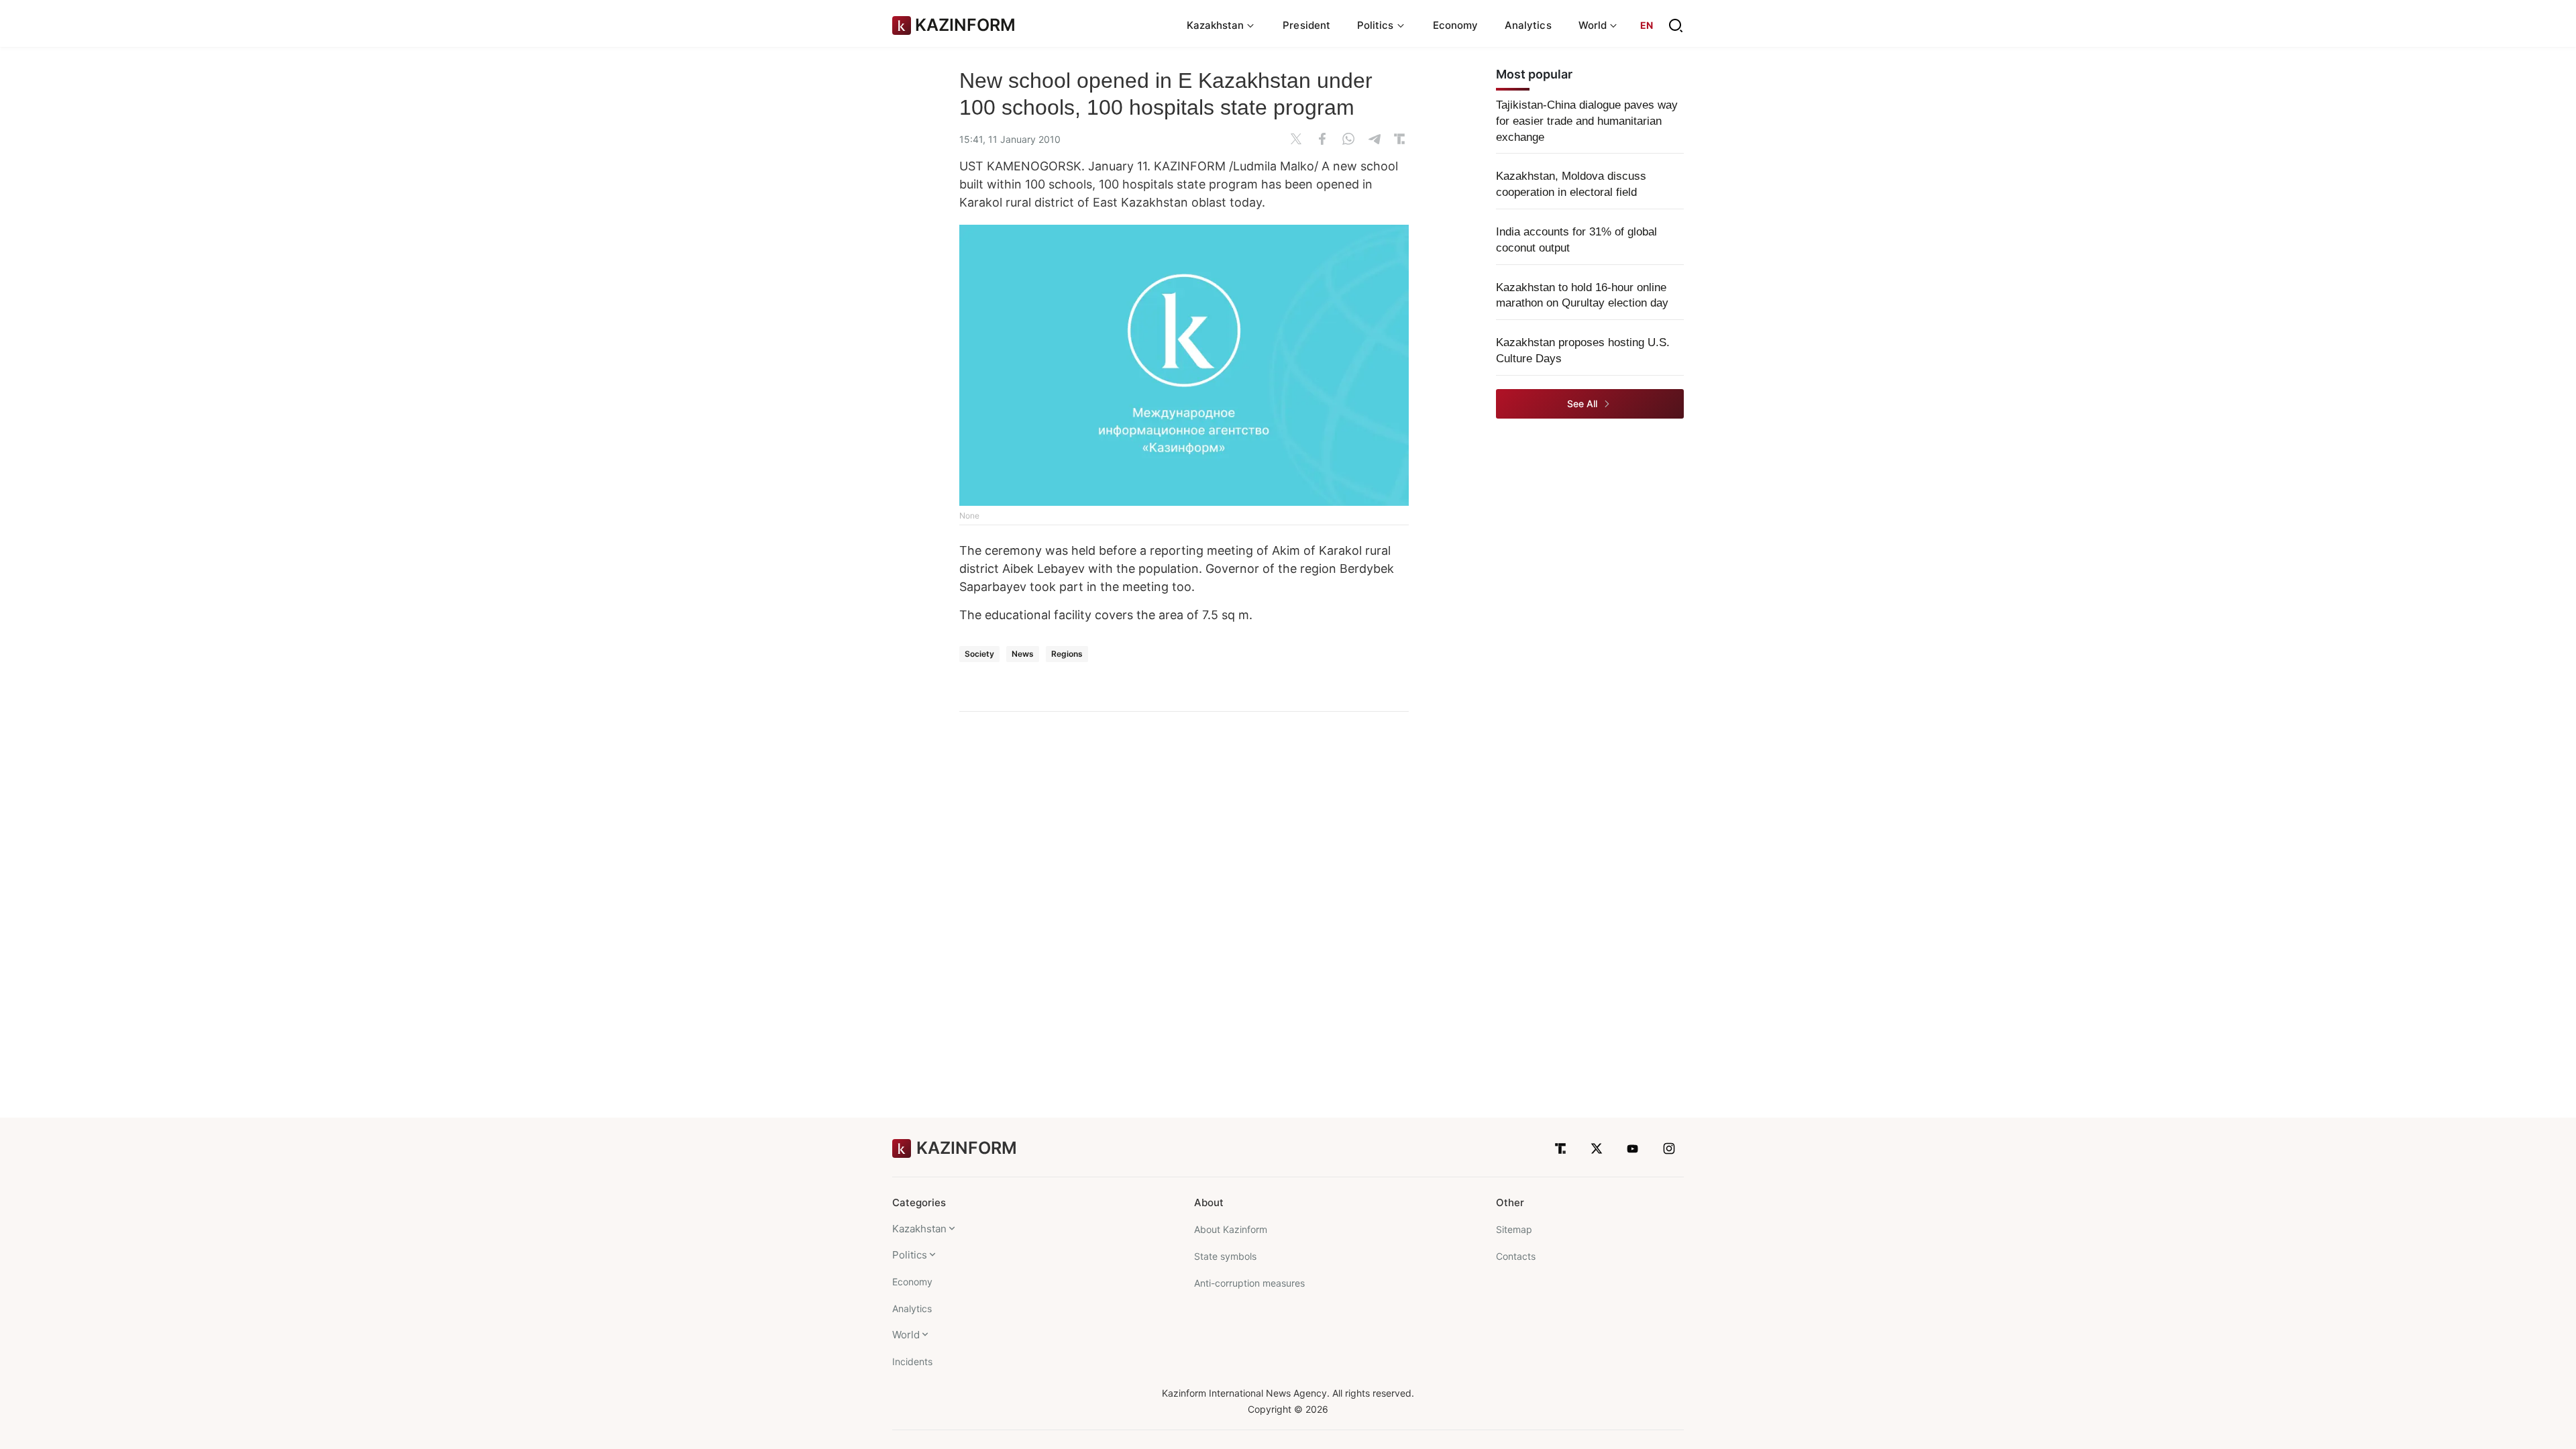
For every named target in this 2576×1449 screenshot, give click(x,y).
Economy (1456, 25)
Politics (910, 1255)
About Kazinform (1231, 1229)
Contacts (1516, 1256)
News (1023, 654)
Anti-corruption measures (1249, 1283)
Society (979, 654)
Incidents (912, 1361)
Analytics (1528, 25)
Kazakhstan (919, 1229)
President (1306, 25)
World (906, 1335)
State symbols (1225, 1256)
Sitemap (1514, 1229)
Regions (1067, 654)
